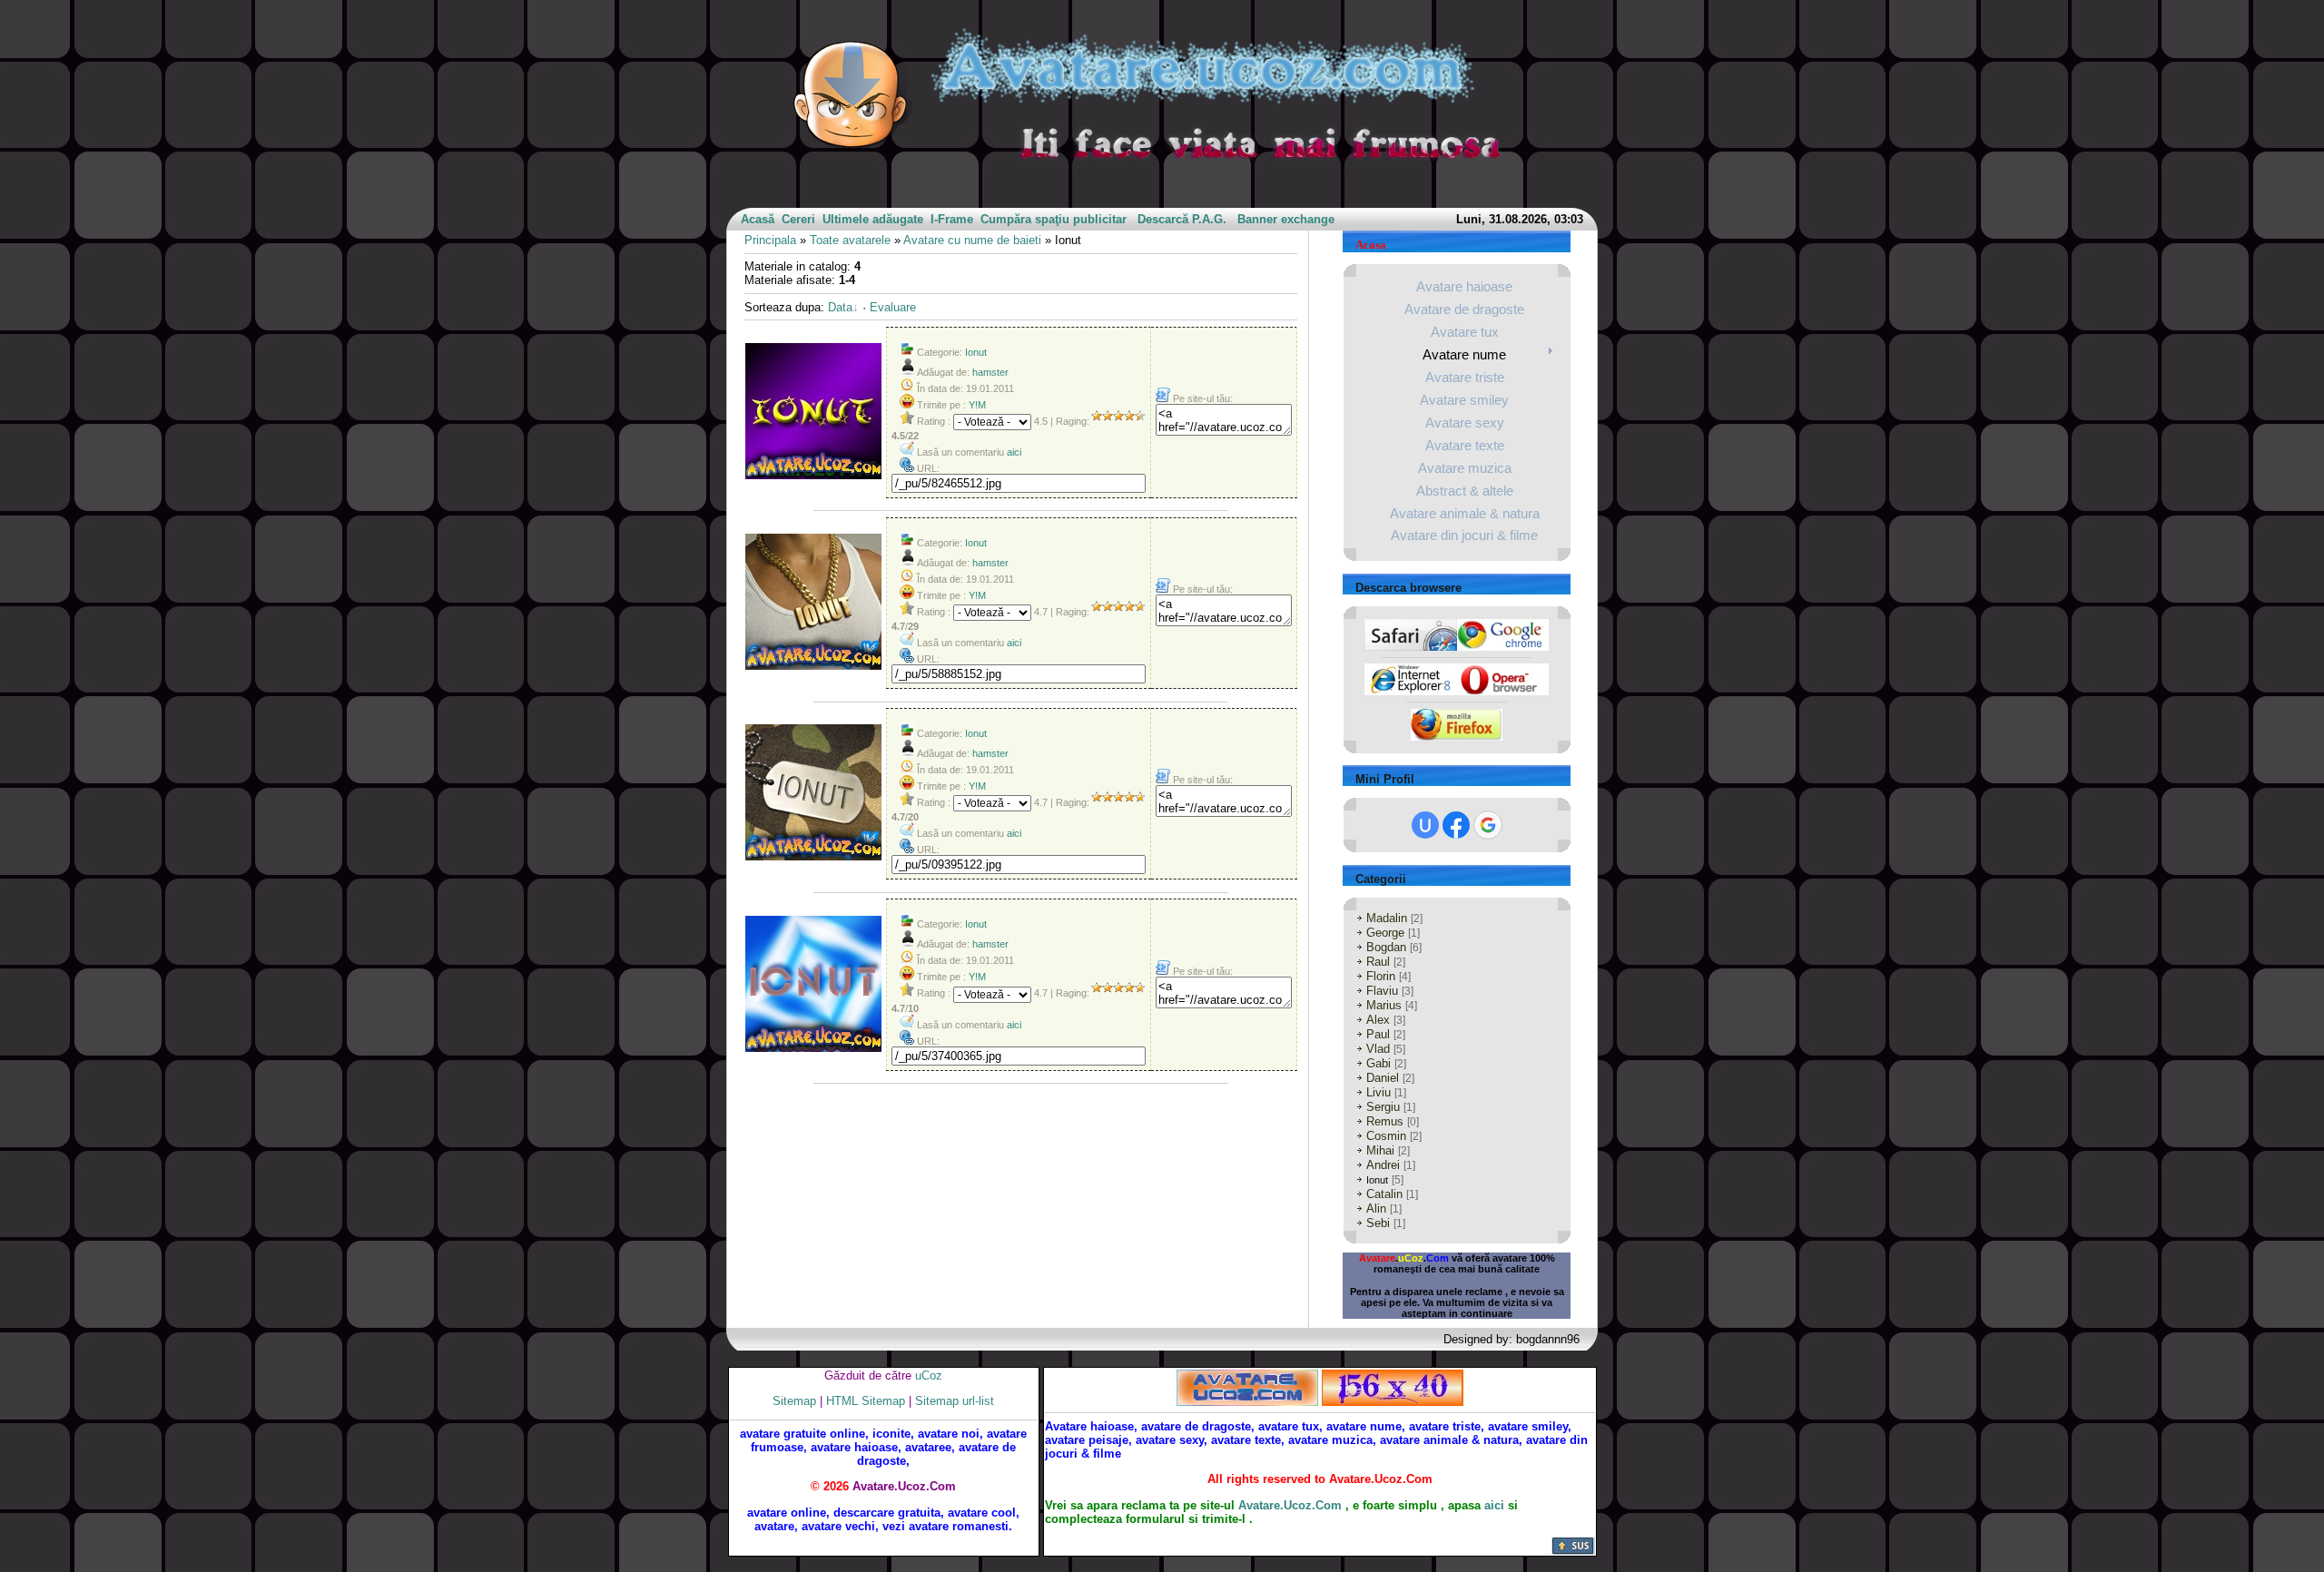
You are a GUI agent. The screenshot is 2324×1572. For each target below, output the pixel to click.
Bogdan (1386, 947)
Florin (1381, 976)
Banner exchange (1286, 219)
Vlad (1378, 1049)
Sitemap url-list (955, 1401)
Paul (1378, 1034)
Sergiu (1383, 1107)
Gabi (1379, 1063)
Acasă (758, 219)
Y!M (977, 405)
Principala (770, 240)
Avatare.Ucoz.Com (1290, 1505)
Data (840, 307)
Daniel (1383, 1078)
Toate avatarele (850, 240)
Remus (1385, 1121)
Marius (1384, 1005)
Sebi (1378, 1223)
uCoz (929, 1375)
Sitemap (794, 1401)
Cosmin (1386, 1136)
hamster (990, 372)
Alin (1376, 1208)
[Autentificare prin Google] (1488, 825)
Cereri (798, 219)
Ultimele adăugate (873, 219)
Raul (1378, 962)
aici (1014, 452)
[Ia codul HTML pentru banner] (1247, 1386)
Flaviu (1382, 991)
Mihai (1380, 1150)
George (1385, 933)
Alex (1378, 1020)
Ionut (976, 352)
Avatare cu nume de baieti (972, 240)
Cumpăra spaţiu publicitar (1054, 219)
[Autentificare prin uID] (1425, 825)
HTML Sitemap (866, 1401)
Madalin (1387, 918)
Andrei (1383, 1165)
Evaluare (893, 307)
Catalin (1384, 1194)
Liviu (1379, 1092)
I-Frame (952, 219)
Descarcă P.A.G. (1182, 219)
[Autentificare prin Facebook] (1456, 825)
